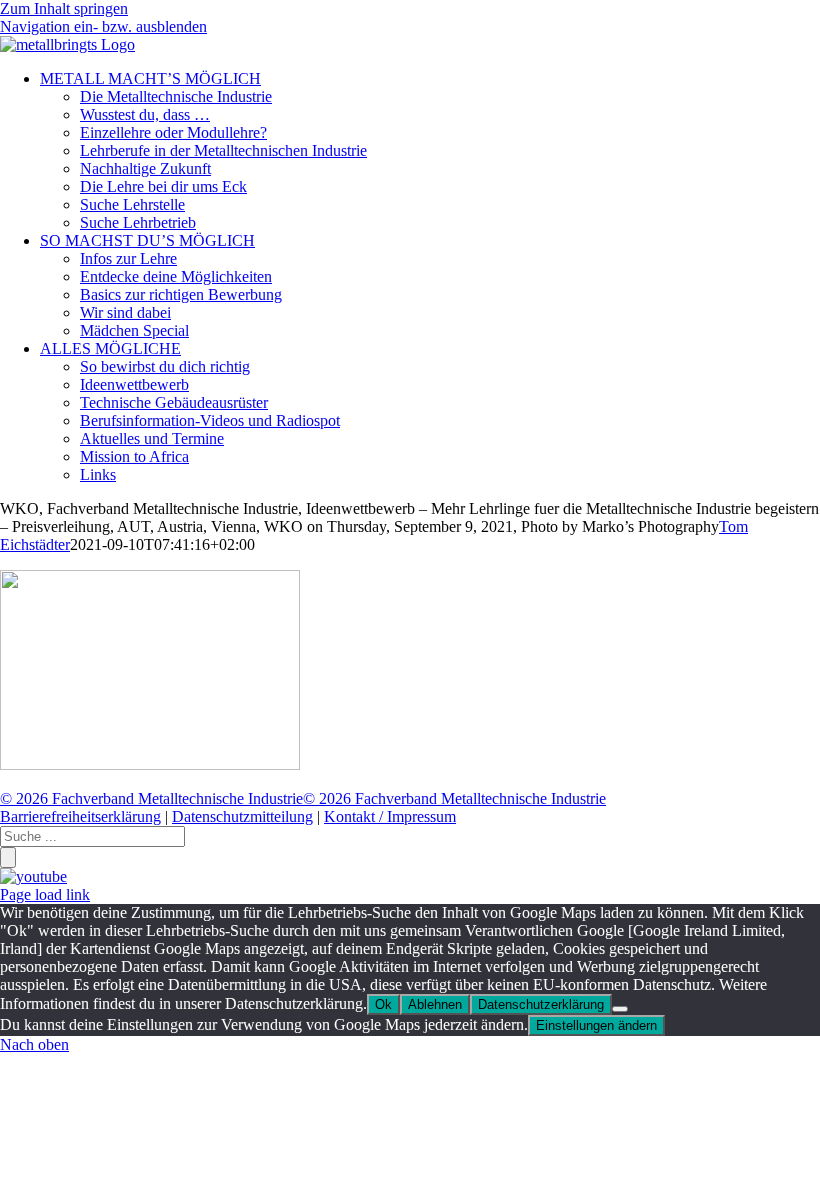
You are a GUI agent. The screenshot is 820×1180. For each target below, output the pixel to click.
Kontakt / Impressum (390, 816)
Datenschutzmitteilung (242, 816)
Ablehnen (435, 1004)
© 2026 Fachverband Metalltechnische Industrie (151, 798)
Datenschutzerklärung (541, 1004)
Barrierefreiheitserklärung (80, 816)
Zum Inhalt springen (64, 8)
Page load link (45, 894)
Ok (383, 1004)
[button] (103, 26)
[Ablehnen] (620, 1009)
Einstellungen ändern (596, 1025)
